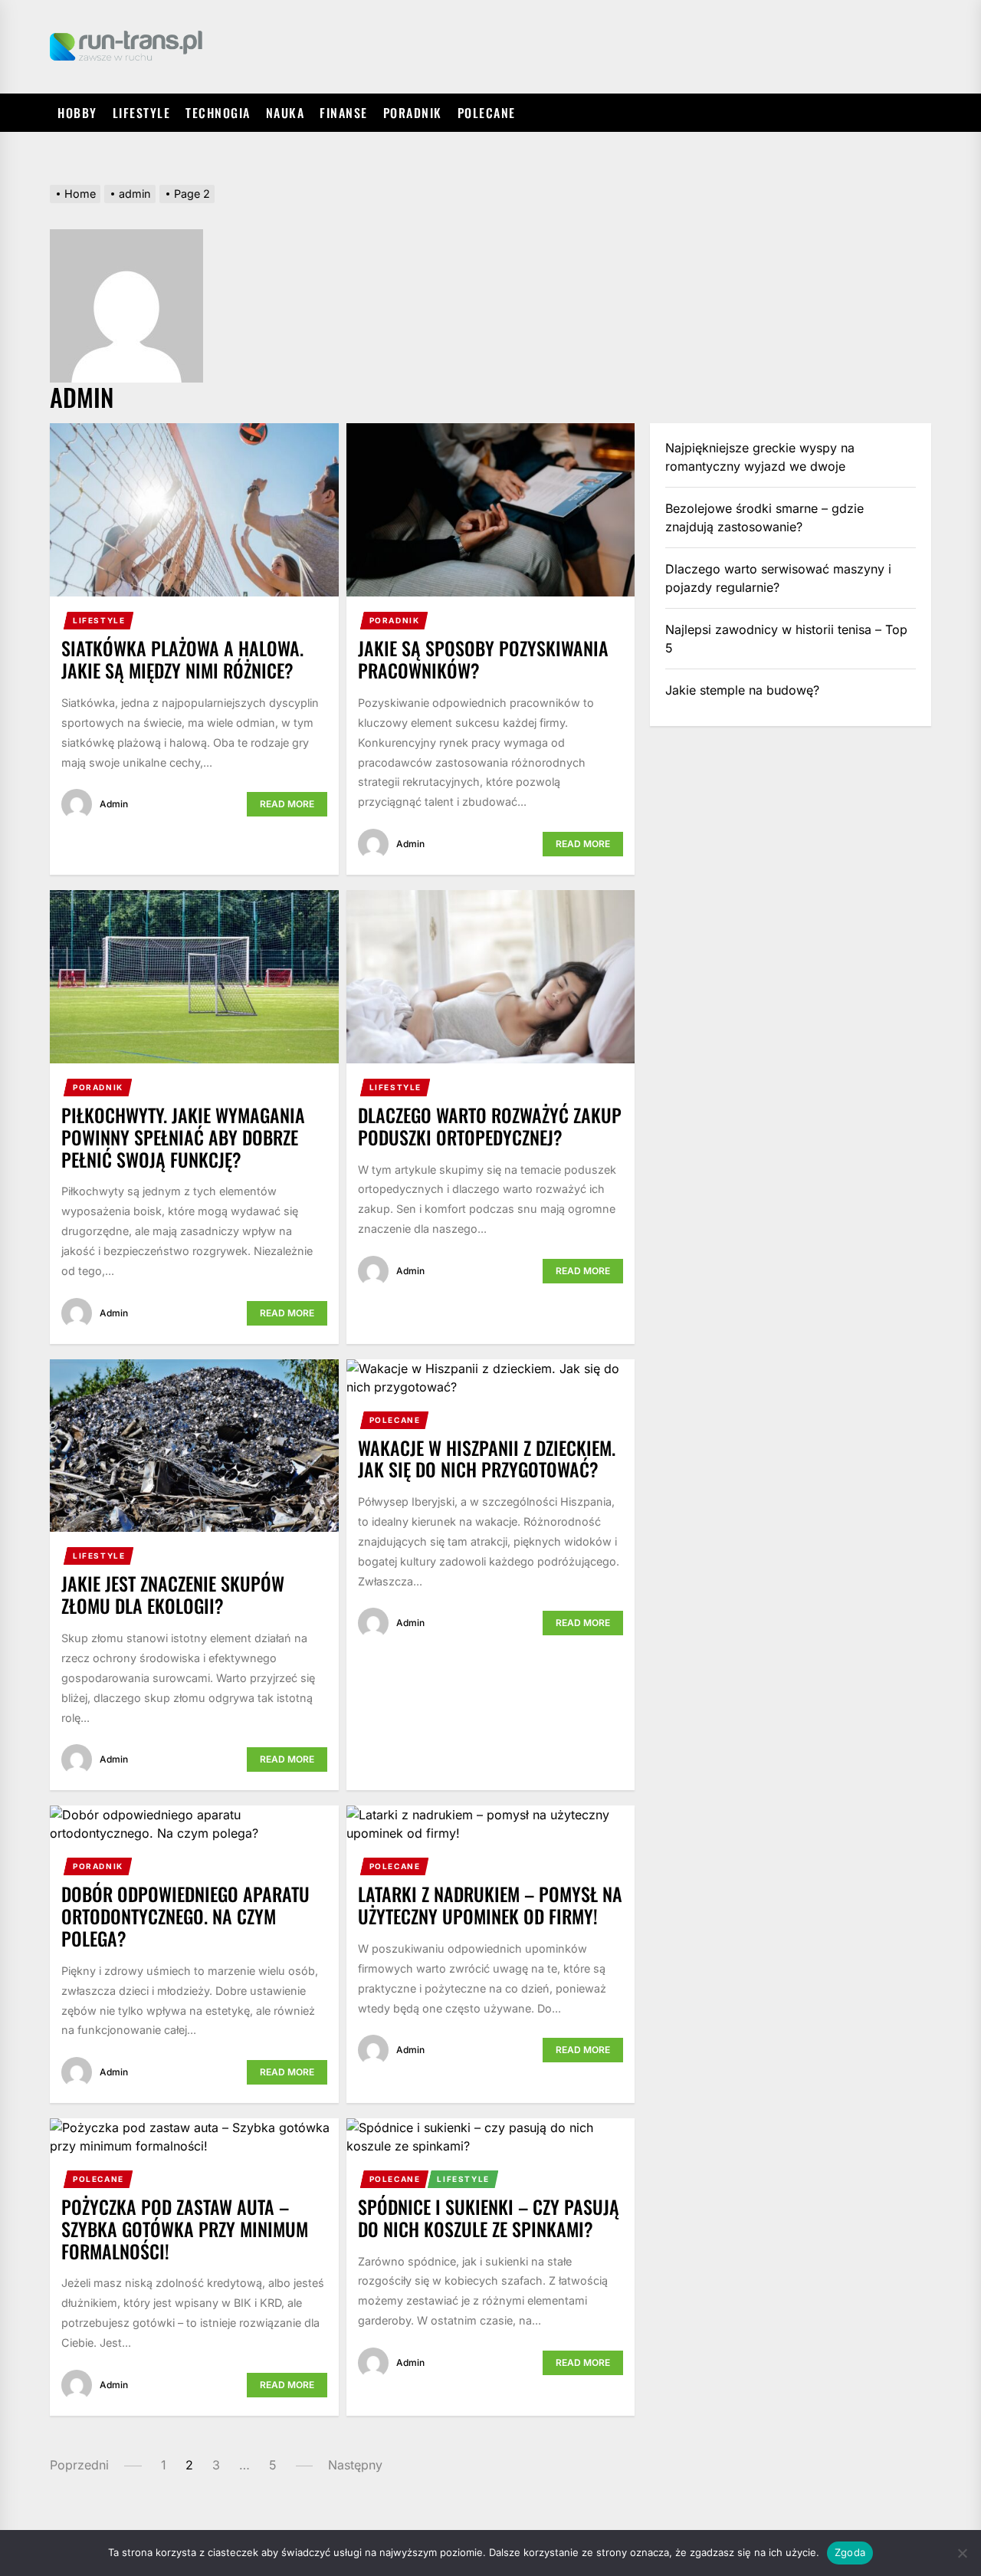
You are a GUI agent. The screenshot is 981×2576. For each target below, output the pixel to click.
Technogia (218, 113)
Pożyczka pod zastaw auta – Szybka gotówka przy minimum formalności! (185, 2229)
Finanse (344, 113)
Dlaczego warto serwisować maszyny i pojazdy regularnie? (778, 578)
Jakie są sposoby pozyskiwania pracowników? (483, 659)
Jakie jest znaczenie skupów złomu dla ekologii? (173, 1594)
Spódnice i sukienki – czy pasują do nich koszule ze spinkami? (489, 2218)
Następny (355, 2465)
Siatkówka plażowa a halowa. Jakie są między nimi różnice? (182, 659)
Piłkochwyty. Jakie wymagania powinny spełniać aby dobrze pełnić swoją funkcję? (183, 1137)
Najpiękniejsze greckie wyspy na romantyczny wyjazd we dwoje (760, 457)
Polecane (487, 113)
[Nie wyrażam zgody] (962, 2553)
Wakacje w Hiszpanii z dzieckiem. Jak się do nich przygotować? (487, 1459)
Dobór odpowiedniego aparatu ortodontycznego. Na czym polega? (185, 1916)
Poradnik (413, 113)
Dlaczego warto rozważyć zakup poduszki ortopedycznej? (490, 1126)
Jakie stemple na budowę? (742, 690)
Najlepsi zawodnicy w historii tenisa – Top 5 (786, 639)
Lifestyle (142, 113)
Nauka (285, 113)
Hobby (77, 113)
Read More (287, 804)
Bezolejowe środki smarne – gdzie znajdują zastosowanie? (764, 517)
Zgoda (850, 2552)
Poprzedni (79, 2465)
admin (114, 804)
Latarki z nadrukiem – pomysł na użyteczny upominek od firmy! (490, 1905)
